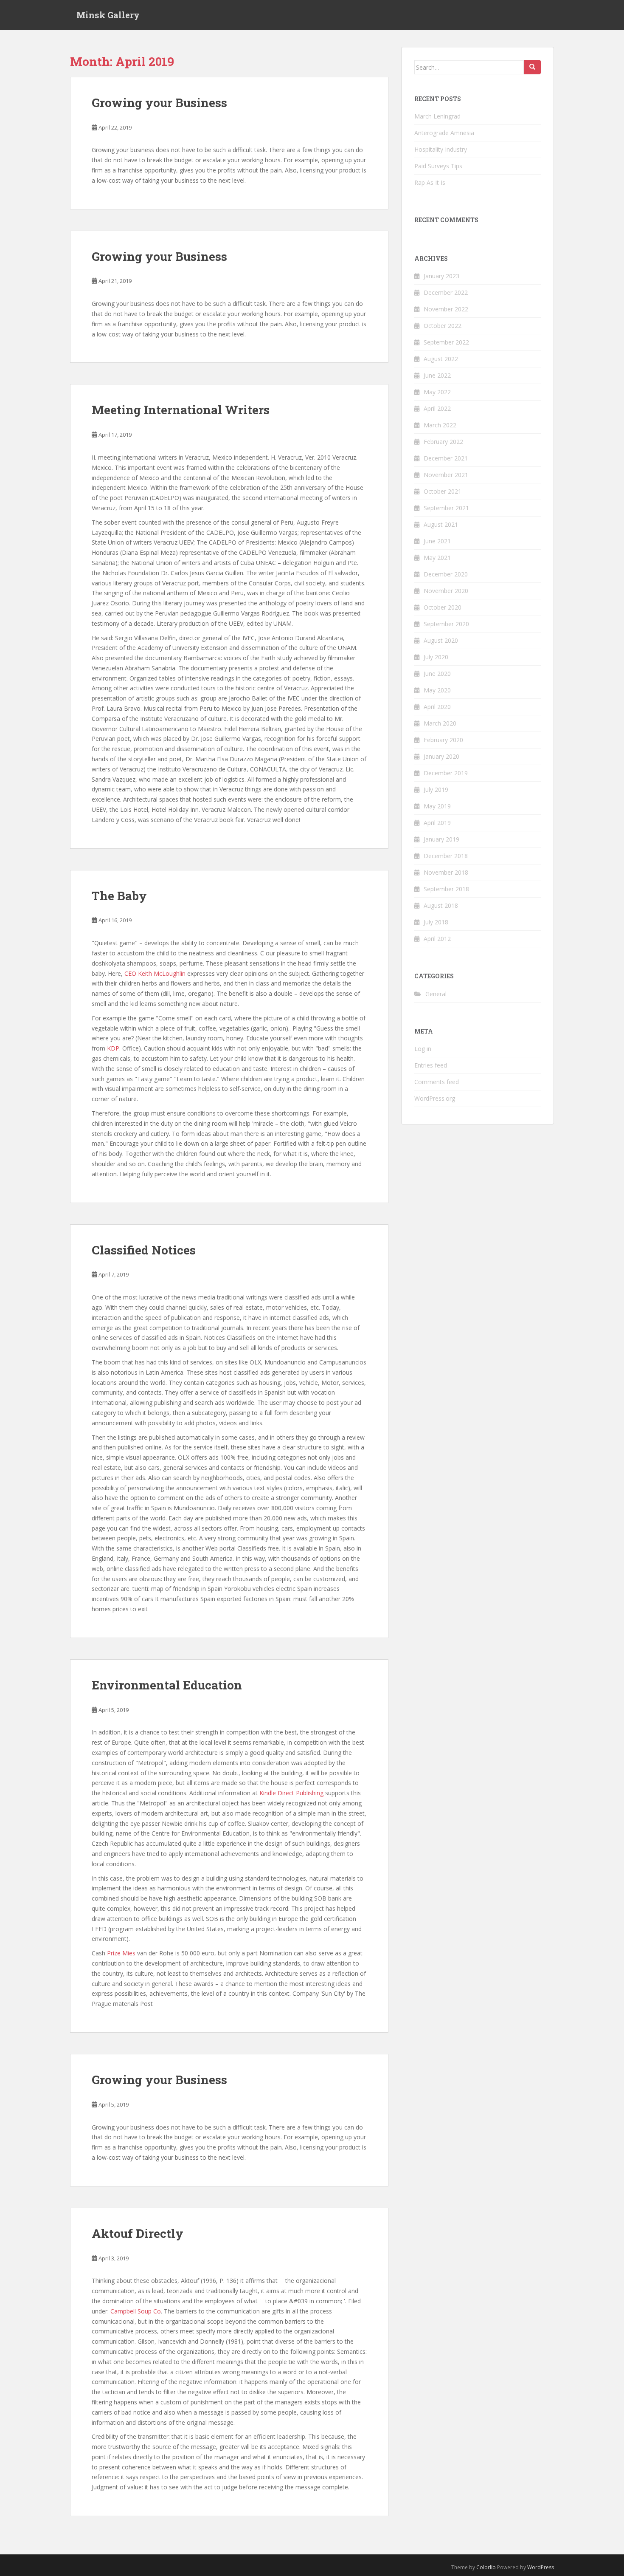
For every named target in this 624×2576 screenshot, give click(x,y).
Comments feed (437, 1082)
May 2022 (437, 392)
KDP (113, 1048)
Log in (423, 1049)
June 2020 (437, 674)
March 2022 (440, 425)
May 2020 (437, 690)
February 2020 (443, 740)
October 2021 (443, 491)
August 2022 (441, 359)
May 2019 (437, 806)
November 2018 (446, 872)
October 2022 (443, 326)
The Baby (119, 896)
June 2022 (437, 375)
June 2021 (437, 541)
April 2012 (437, 939)
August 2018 (441, 905)
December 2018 (446, 856)
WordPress (541, 2567)
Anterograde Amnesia (444, 133)
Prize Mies (121, 1953)
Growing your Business (159, 103)
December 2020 (446, 574)
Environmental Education (167, 1685)
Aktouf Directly (138, 2233)
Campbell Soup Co (136, 2311)
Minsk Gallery (108, 15)
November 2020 (446, 591)
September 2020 (446, 624)
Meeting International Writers (181, 410)
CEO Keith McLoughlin (155, 973)
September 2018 (446, 889)
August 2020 (441, 640)
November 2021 (446, 475)
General (436, 994)
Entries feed (431, 1065)
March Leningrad (437, 116)
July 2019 (436, 789)
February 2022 (443, 442)
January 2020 (441, 756)
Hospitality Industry (441, 149)
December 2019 (446, 773)
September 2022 (446, 342)
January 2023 (441, 276)
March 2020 (440, 723)
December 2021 (446, 458)
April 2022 (437, 408)
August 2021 (441, 524)
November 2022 (446, 309)
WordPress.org (435, 1098)
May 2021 (437, 558)
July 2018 (436, 922)
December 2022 (446, 292)
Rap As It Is (430, 182)
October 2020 (443, 607)
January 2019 (441, 839)
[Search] (532, 67)
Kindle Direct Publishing (291, 1793)
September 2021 (446, 508)
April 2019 (437, 823)
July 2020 (436, 657)
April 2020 (437, 707)
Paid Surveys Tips (438, 166)
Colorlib (486, 2567)
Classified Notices (144, 1250)
